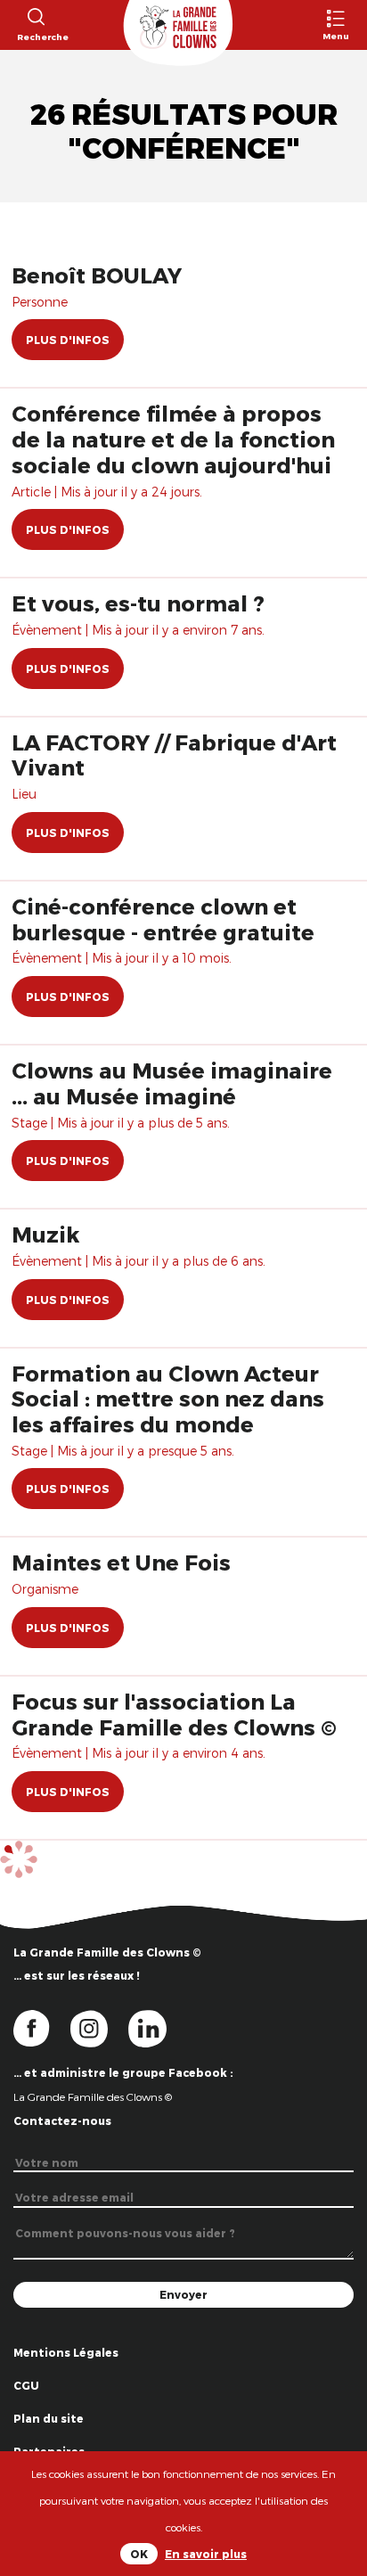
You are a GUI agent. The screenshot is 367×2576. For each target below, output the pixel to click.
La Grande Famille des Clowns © (93, 2096)
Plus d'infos (68, 340)
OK (139, 2554)
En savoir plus (206, 2554)
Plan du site (49, 2418)
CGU (26, 2385)
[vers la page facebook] (42, 2027)
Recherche (35, 37)
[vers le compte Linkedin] (156, 2027)
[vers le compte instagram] (100, 2027)
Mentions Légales (66, 2352)
